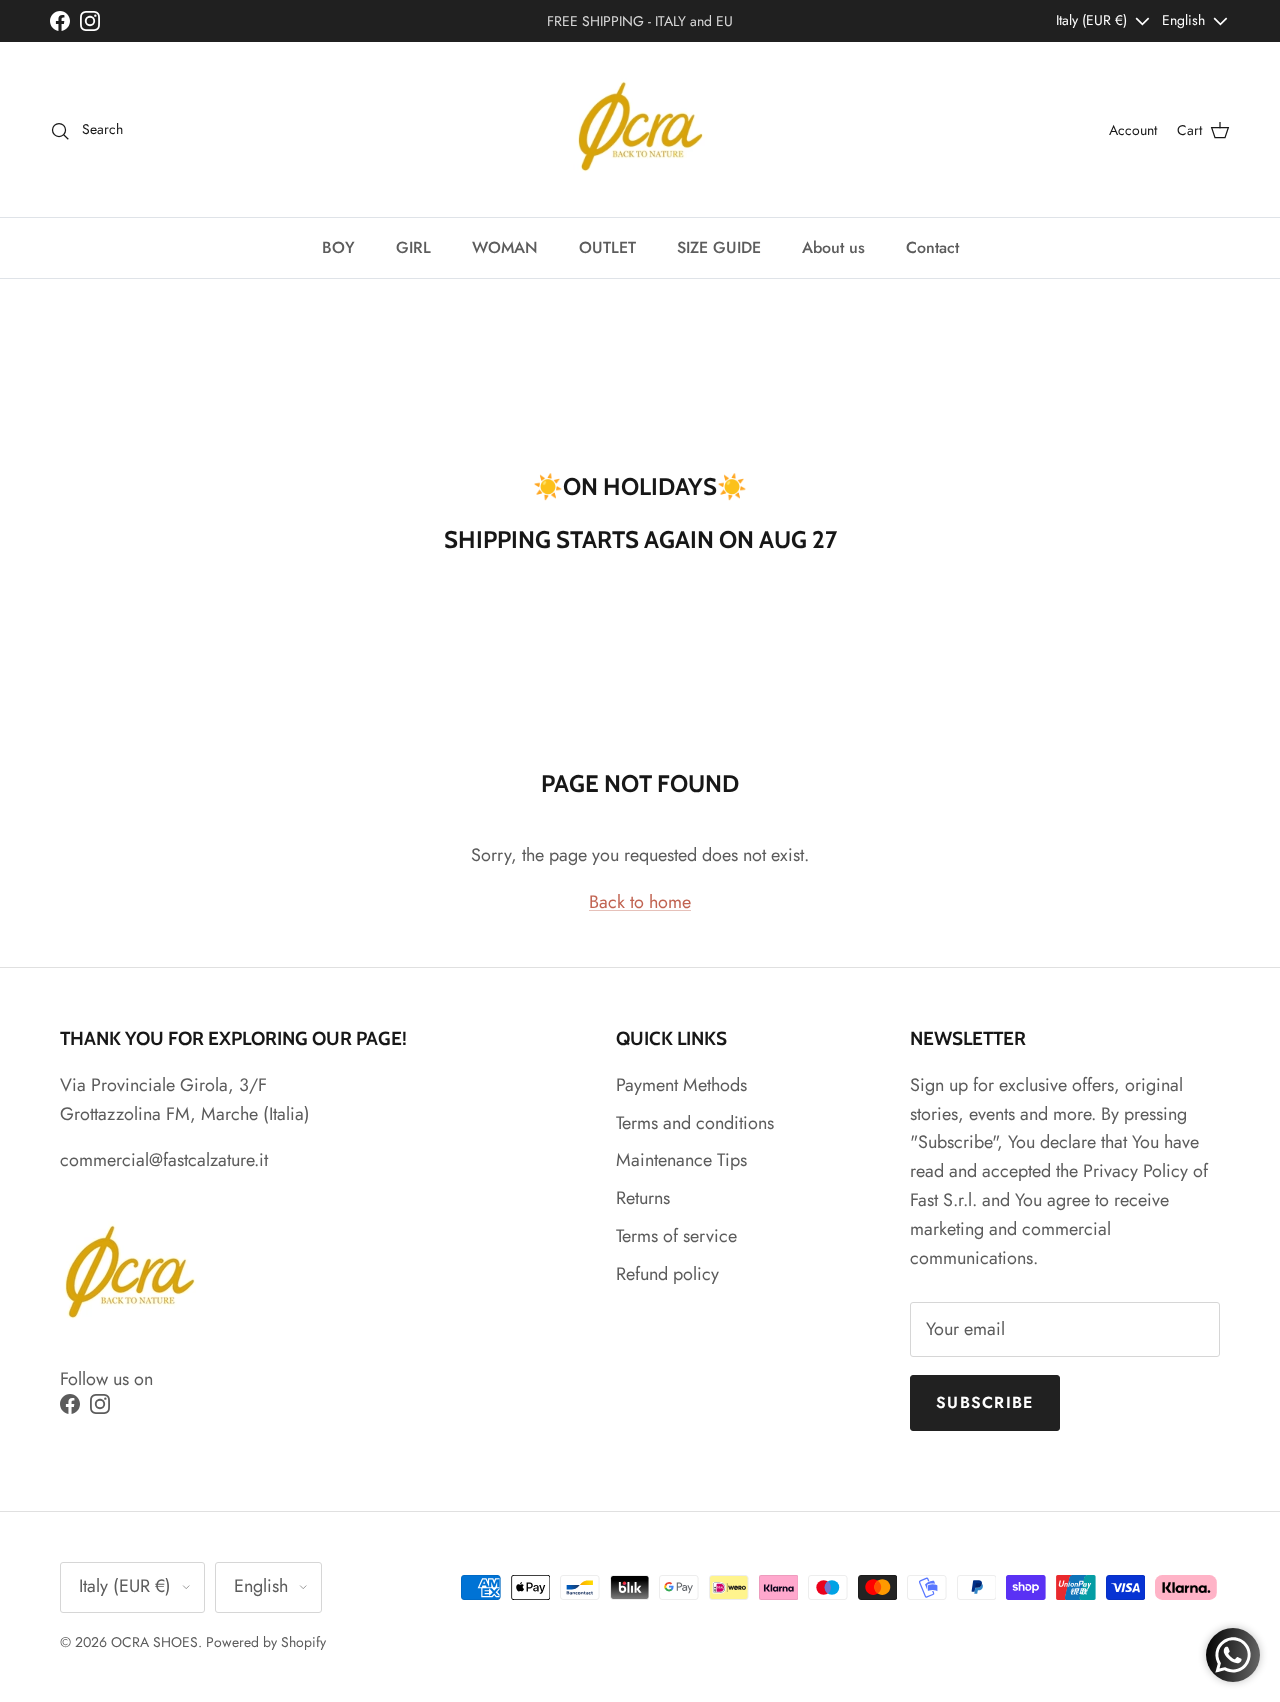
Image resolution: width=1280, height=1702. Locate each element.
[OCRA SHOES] (640, 129)
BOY (338, 247)
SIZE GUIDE (719, 247)
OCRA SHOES (154, 1642)
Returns (643, 1198)
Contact (932, 247)
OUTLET (607, 247)
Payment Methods (681, 1085)
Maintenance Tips (681, 1160)
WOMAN (505, 247)
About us (833, 247)
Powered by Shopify (266, 1642)
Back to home (640, 902)
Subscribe (985, 1402)
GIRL (413, 247)
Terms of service (676, 1236)
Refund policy (667, 1274)
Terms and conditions (695, 1123)
